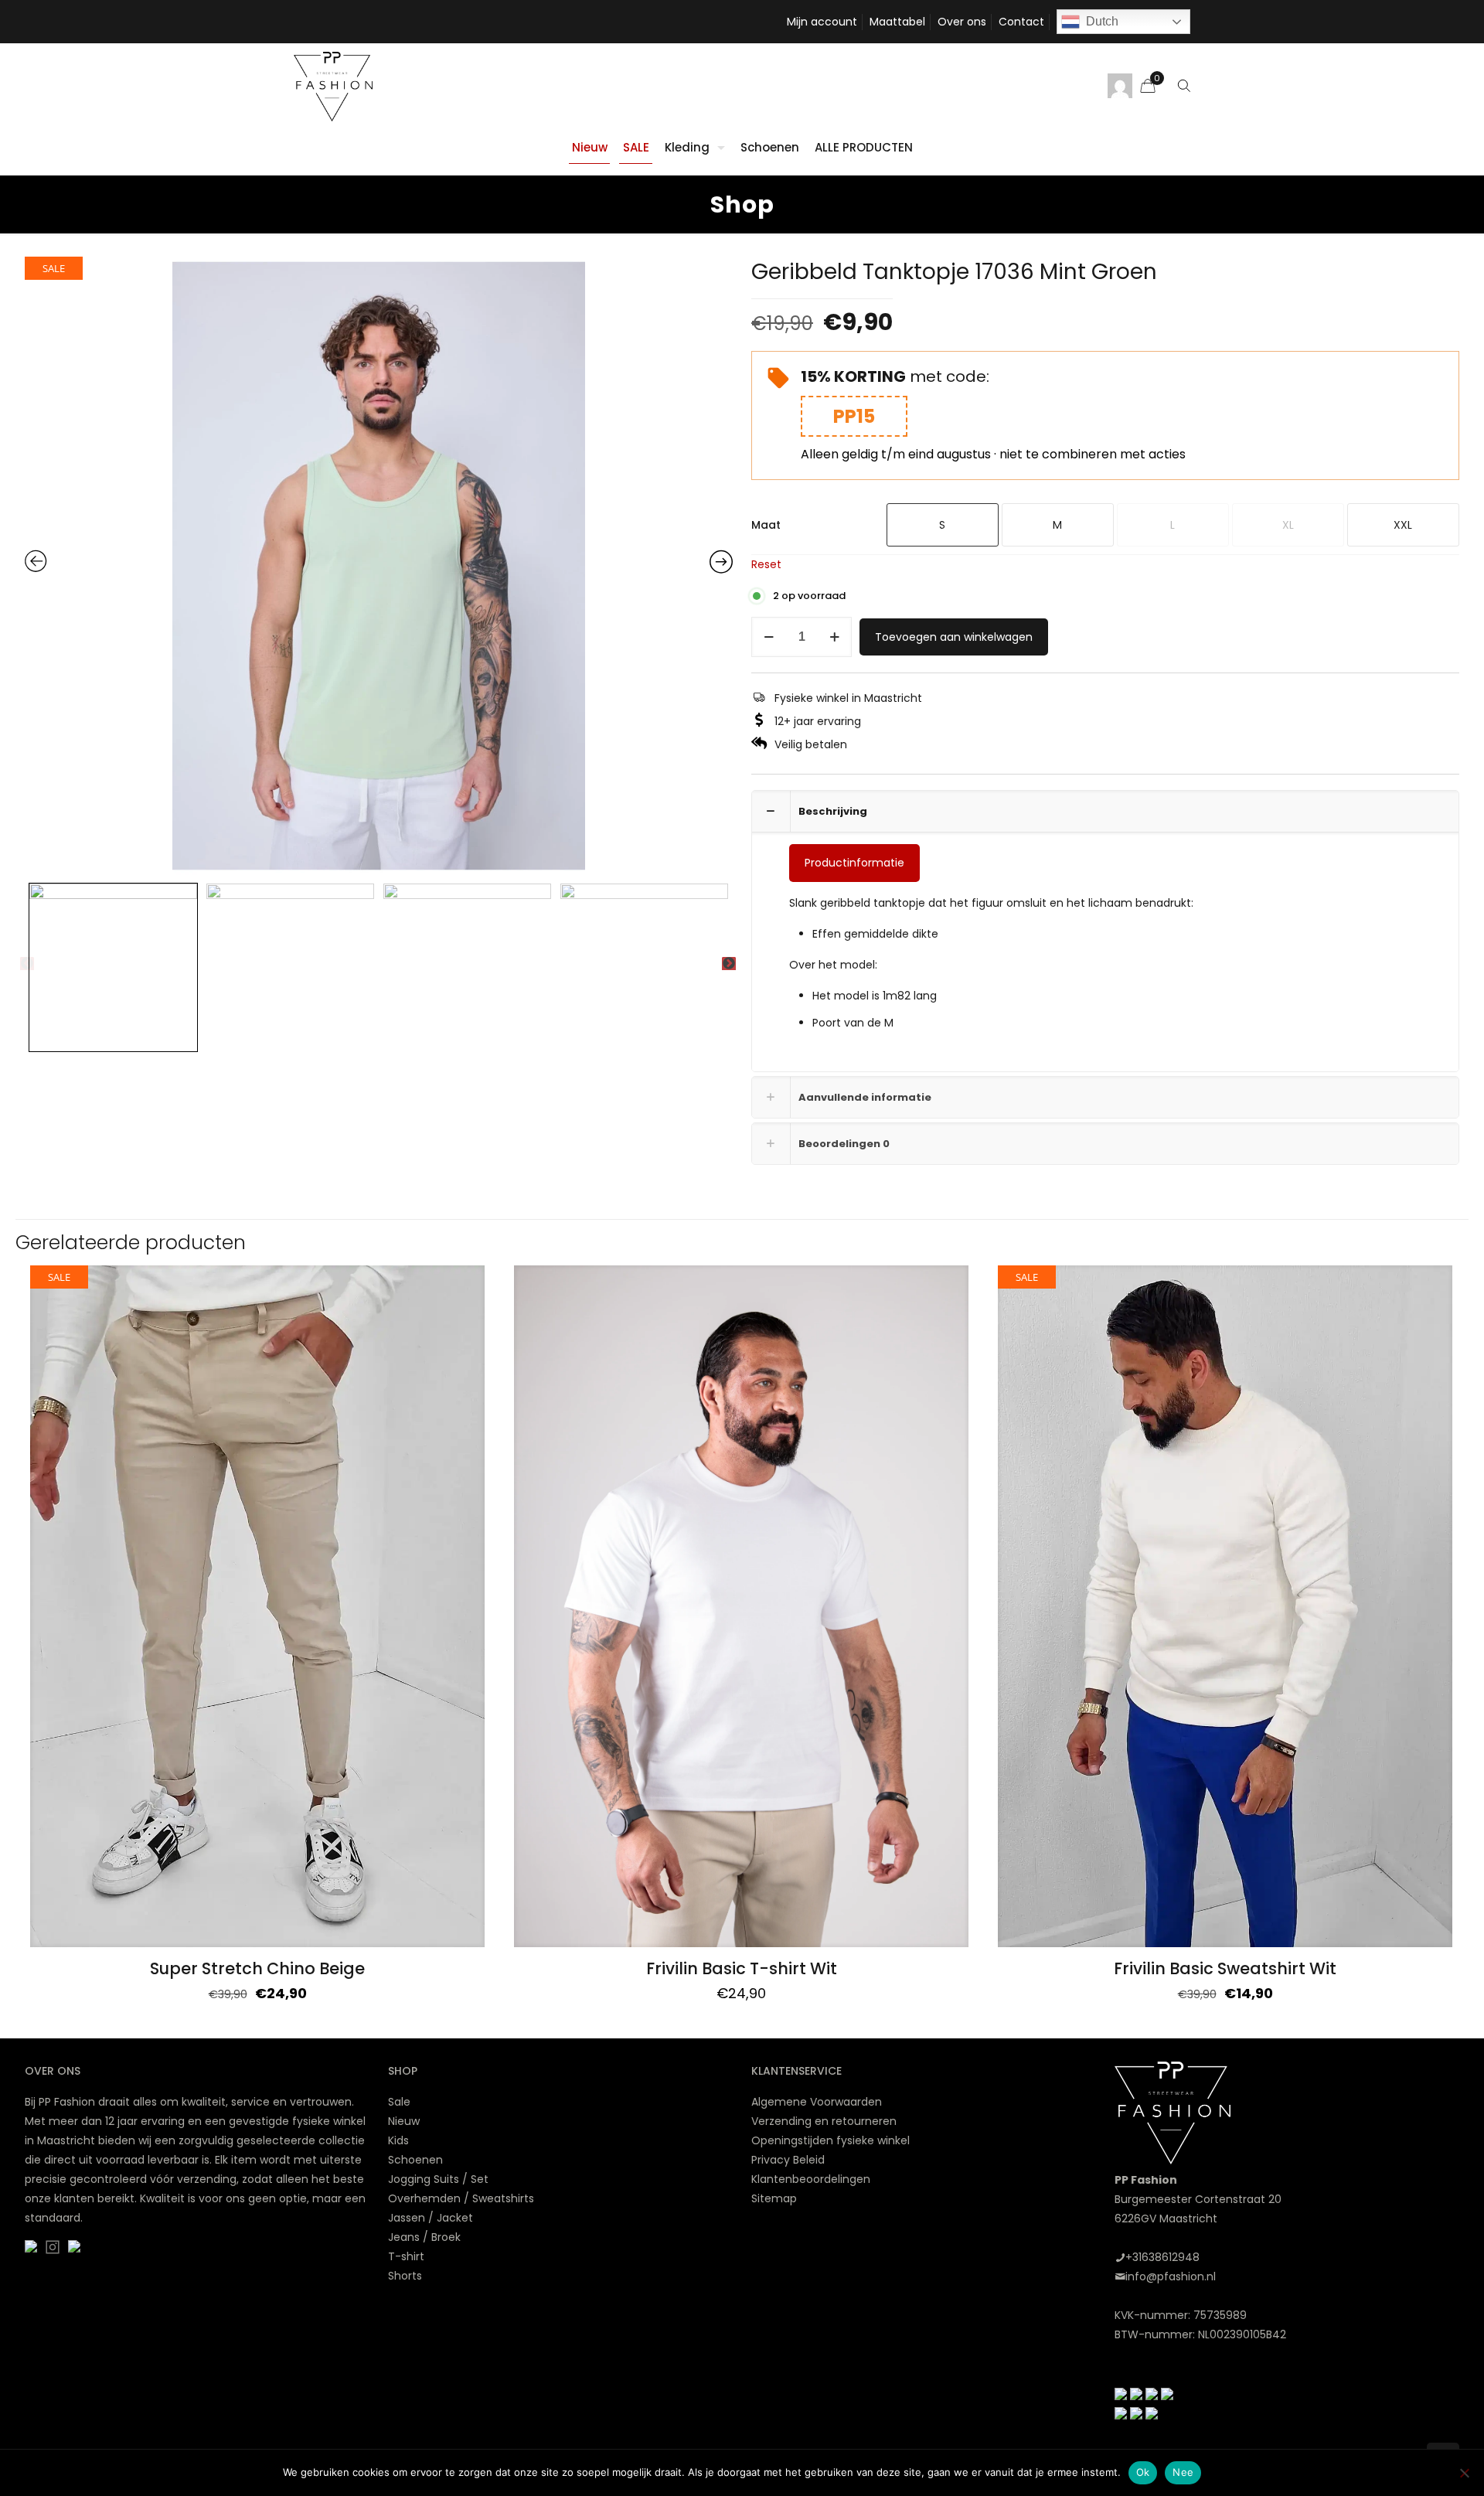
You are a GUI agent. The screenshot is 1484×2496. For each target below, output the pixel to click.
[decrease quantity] (769, 637)
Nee (1183, 2472)
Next (729, 964)
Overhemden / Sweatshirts (461, 2198)
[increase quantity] (834, 637)
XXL (1403, 525)
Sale (399, 2102)
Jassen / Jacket (431, 2218)
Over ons (962, 22)
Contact (1021, 22)
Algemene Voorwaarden (817, 2102)
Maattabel (897, 22)
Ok (1143, 2472)
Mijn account (822, 22)
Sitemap (774, 2198)
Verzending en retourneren (824, 2121)
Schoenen (415, 2160)
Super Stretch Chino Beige (257, 1968)
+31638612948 (1162, 2257)
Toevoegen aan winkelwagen (954, 637)
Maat (766, 525)
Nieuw (404, 2121)
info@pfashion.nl (1171, 2276)
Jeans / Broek (424, 2237)
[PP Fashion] (333, 86)
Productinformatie (854, 863)
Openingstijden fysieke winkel (830, 2140)
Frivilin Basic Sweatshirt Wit (1225, 1968)
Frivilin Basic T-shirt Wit (742, 1968)
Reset (766, 564)
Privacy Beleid (788, 2160)
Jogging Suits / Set (438, 2179)
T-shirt (406, 2256)
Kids (398, 2140)
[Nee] (1465, 2473)
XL (1288, 525)
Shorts (405, 2276)
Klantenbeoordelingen (811, 2179)
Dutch (1102, 21)
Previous (27, 964)
